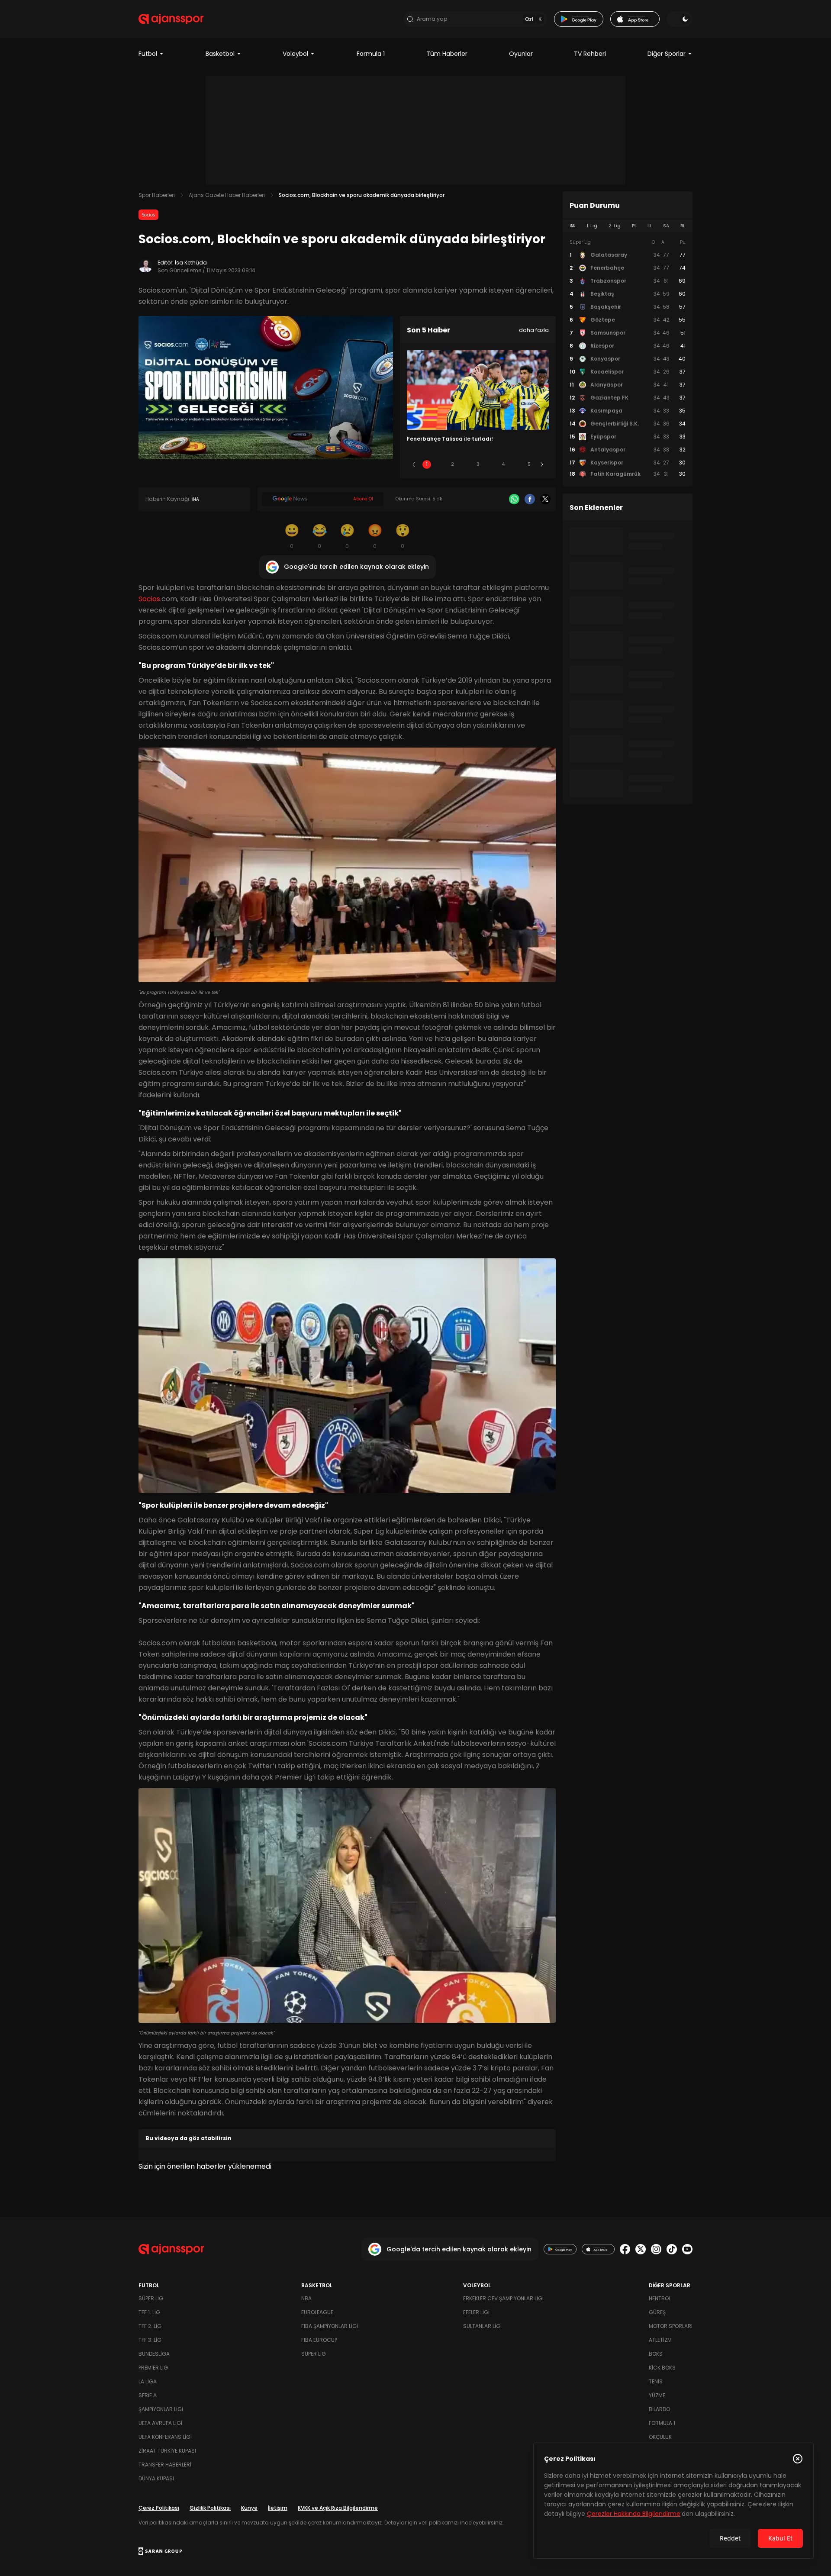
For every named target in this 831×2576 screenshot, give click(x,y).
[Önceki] (414, 464)
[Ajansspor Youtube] (687, 2249)
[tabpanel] (628, 358)
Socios (148, 215)
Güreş (657, 2312)
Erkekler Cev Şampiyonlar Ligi (503, 2298)
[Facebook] (530, 499)
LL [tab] (650, 226)
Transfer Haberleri (165, 2465)
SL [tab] (573, 226)
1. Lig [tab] (592, 226)
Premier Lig (153, 2368)
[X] (545, 499)
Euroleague (317, 2312)
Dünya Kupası (156, 2478)
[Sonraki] (542, 464)
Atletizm (660, 2340)
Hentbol (660, 2298)
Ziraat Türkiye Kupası (167, 2451)
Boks (656, 2354)
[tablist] (628, 226)
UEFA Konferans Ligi (165, 2437)
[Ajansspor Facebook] (625, 2249)
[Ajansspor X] (641, 2249)
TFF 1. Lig (149, 2312)
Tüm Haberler (447, 54)
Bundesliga (154, 2354)
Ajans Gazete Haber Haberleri (227, 195)
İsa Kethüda (191, 263)
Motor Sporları (671, 2326)
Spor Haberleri (157, 195)
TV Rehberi (590, 54)
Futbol (148, 54)
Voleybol (295, 54)
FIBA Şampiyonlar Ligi (330, 2326)
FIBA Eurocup (319, 2340)
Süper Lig (151, 2298)
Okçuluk (660, 2437)
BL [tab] (683, 226)
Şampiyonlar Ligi (161, 2409)
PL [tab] (634, 226)
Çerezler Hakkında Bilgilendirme (634, 2514)
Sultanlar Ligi (482, 2326)
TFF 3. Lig (150, 2340)
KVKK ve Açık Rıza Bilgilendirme (338, 2508)
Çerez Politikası (159, 2508)
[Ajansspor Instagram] (656, 2249)
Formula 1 (371, 54)
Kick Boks (662, 2368)
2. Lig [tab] (615, 226)
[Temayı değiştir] (680, 19)
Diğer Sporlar (667, 54)
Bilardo (659, 2409)
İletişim (278, 2508)
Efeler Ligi (476, 2312)
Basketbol (220, 54)
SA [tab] (666, 226)
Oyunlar (521, 54)
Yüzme (657, 2395)
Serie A (148, 2395)
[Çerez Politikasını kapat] (798, 2459)
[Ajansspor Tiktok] (672, 2249)
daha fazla (534, 330)
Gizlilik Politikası (210, 2508)
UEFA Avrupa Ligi (160, 2423)
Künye (249, 2508)
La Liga (148, 2381)
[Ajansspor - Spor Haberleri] (171, 19)
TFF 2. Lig (150, 2326)
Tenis (656, 2381)
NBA (306, 2298)
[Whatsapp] (514, 499)
